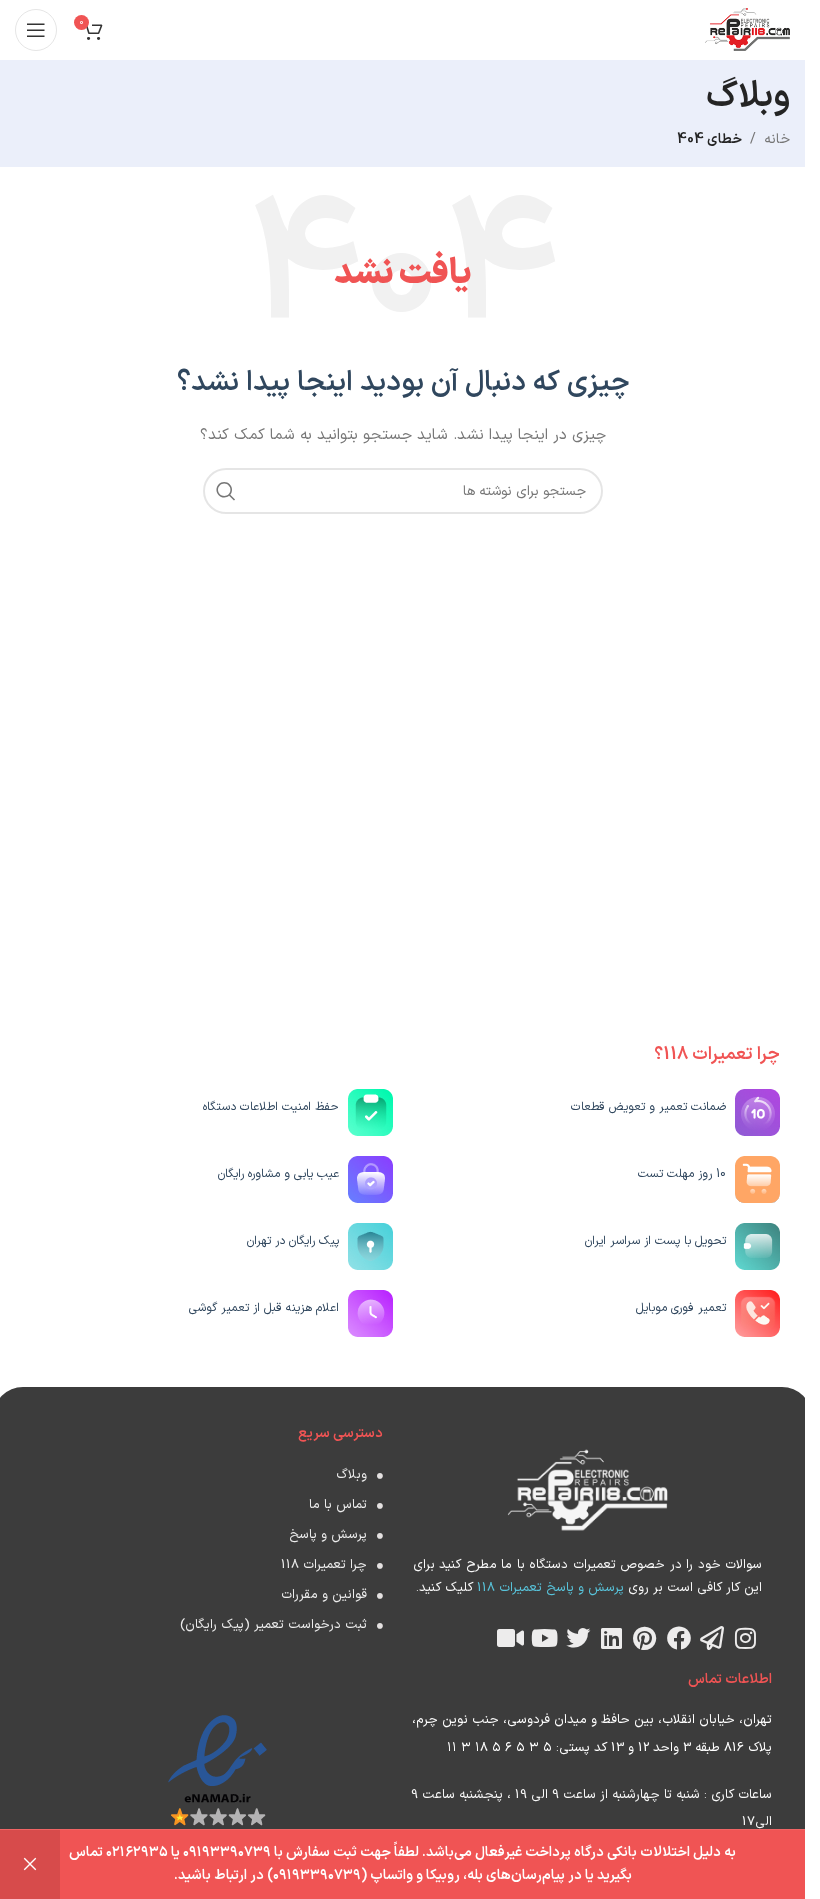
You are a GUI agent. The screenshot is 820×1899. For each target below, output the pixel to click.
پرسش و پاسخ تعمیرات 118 (548, 1588)
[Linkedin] (612, 1638)
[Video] (511, 1638)
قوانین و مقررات (324, 1595)
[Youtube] (544, 1638)
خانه (777, 139)
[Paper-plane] (712, 1638)
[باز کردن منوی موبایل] (36, 30)
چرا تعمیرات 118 (324, 1565)
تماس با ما (338, 1505)
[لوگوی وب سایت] (747, 29)
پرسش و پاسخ (328, 1535)
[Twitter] (578, 1638)
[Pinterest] (645, 1638)
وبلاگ (351, 1475)
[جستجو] (226, 491)
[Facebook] (679, 1638)
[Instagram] (746, 1638)
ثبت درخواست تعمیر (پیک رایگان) (273, 1625)
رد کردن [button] (30, 1864)
